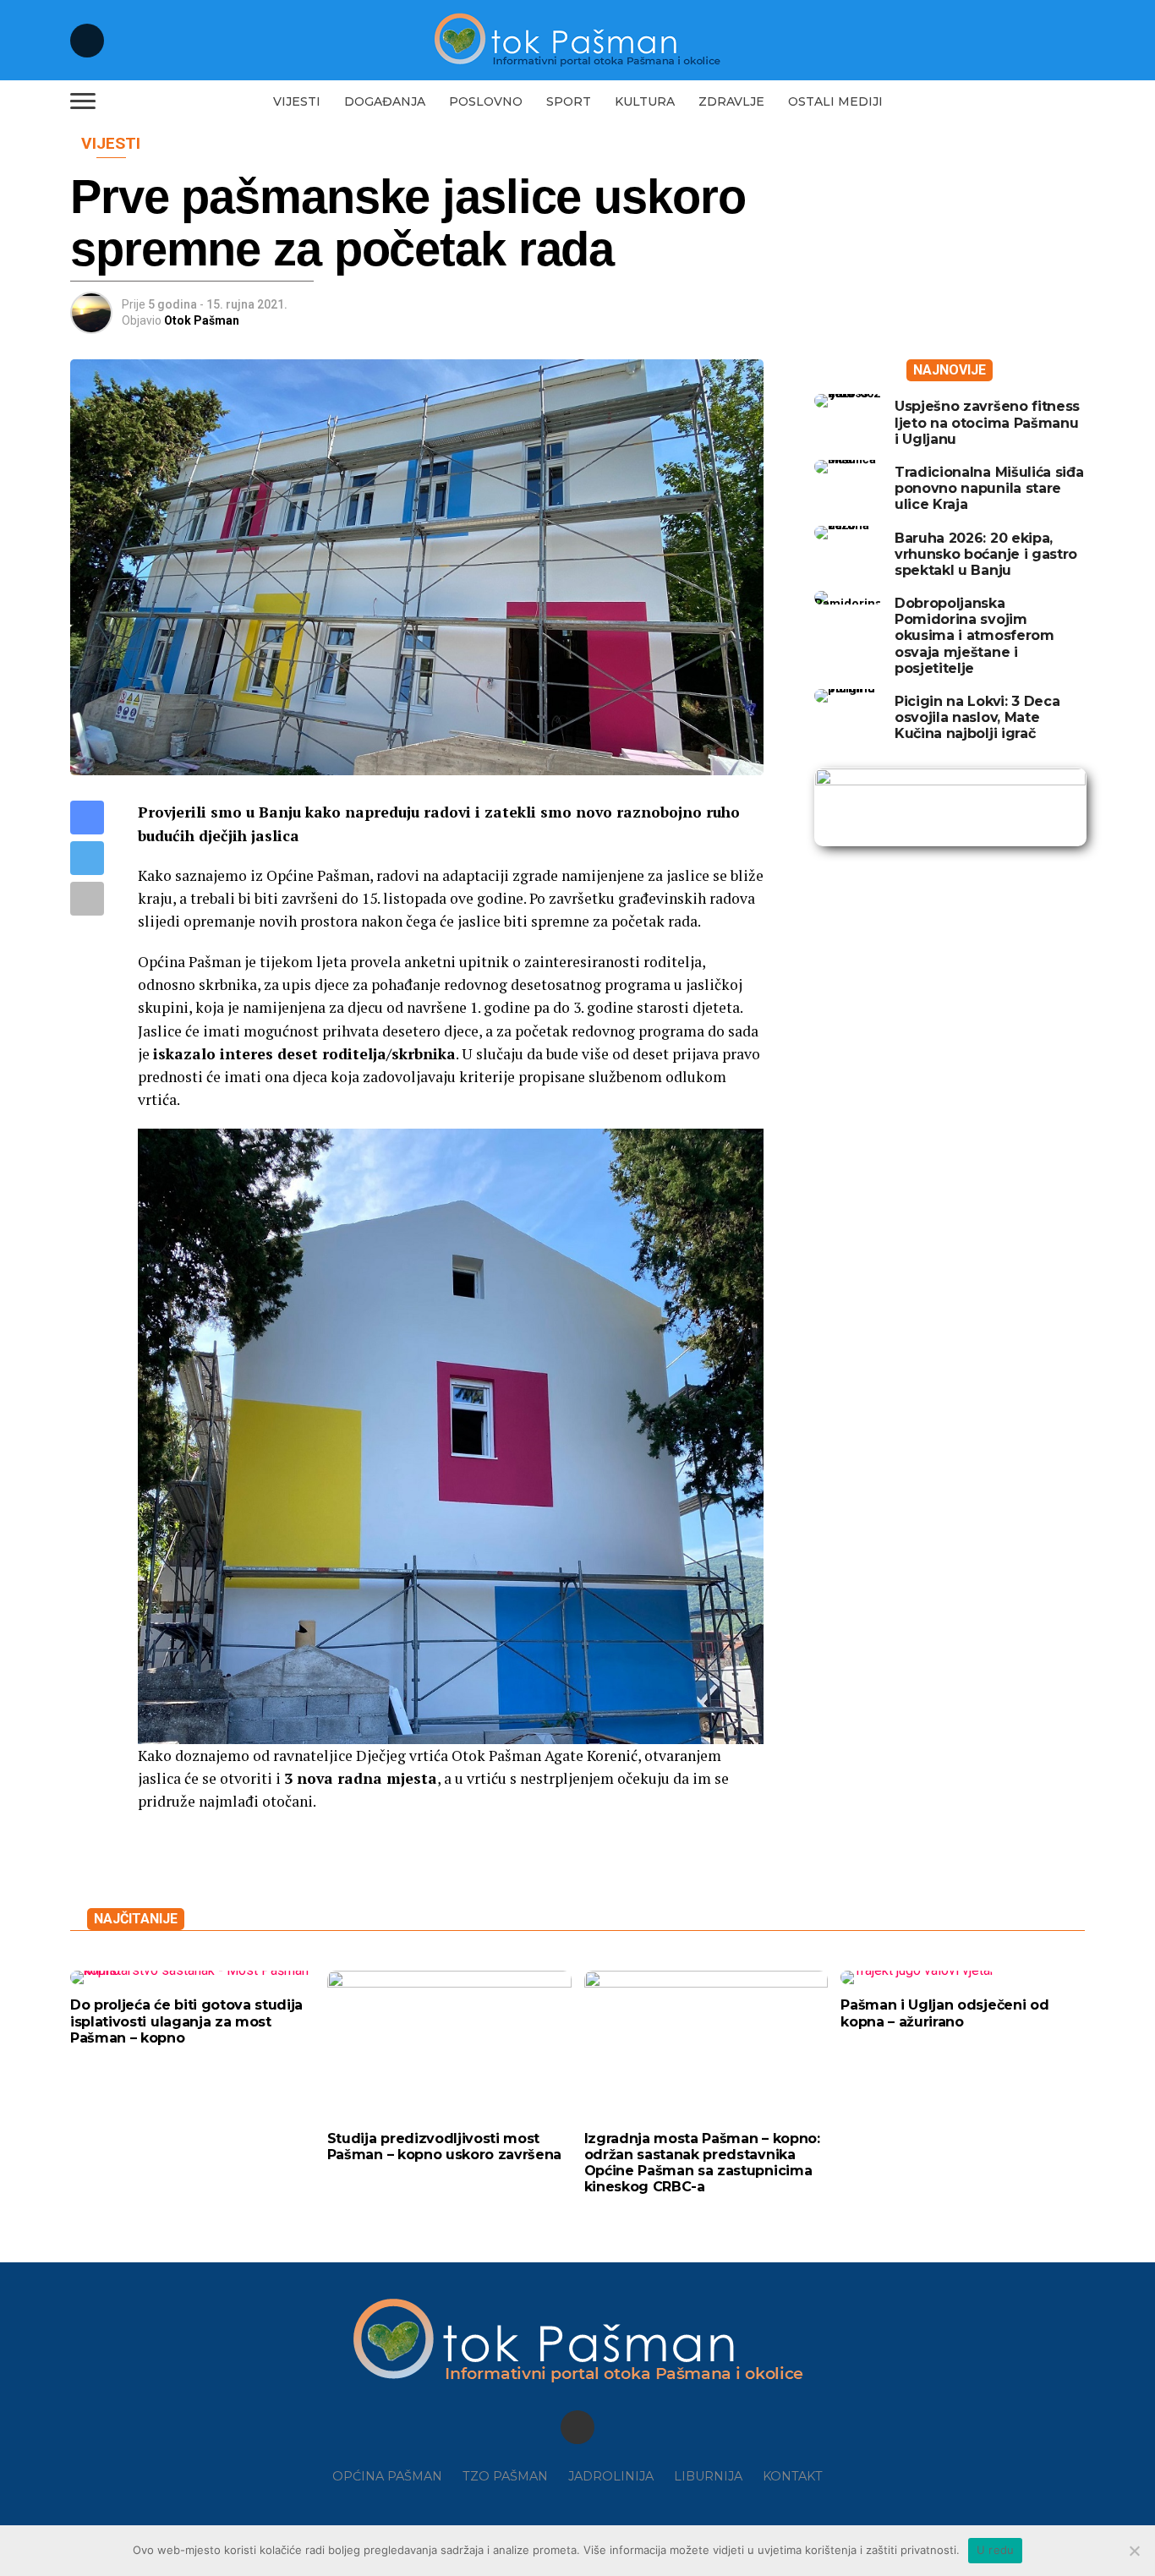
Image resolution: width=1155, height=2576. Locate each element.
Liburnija (708, 2476)
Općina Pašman (387, 2476)
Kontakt (793, 2476)
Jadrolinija (611, 2476)
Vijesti (297, 101)
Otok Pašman (202, 320)
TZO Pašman (505, 2476)
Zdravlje (731, 101)
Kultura (645, 101)
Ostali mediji (835, 101)
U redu (996, 2550)
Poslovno (486, 101)
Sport (569, 101)
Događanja (385, 101)
